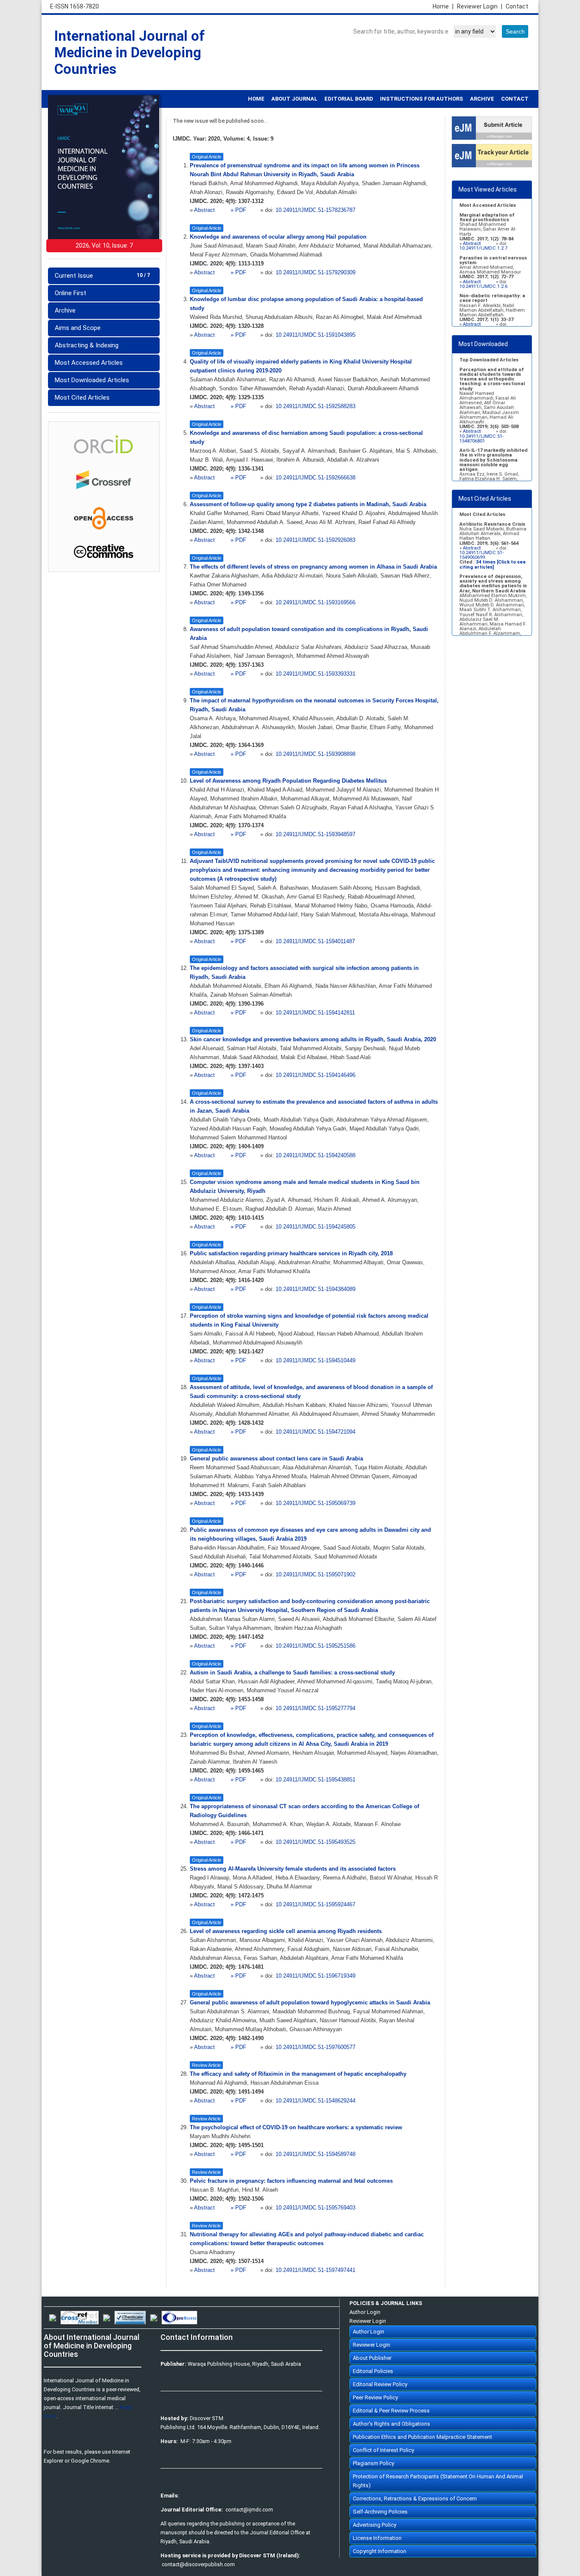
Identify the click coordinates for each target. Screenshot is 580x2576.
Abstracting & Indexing (87, 345)
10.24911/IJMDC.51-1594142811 (315, 1013)
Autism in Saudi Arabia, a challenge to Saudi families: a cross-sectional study (292, 1673)
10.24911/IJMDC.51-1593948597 (315, 834)
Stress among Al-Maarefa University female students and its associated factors (293, 1869)
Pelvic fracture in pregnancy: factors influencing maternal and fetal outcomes (291, 2181)
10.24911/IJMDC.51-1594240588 (315, 1156)
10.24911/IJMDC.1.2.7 (483, 248)
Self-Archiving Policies (380, 2512)
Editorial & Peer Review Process (391, 2411)
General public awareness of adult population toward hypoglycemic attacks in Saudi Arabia (310, 2003)
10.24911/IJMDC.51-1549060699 (481, 555)
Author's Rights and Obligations (391, 2424)
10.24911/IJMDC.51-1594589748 (315, 2154)
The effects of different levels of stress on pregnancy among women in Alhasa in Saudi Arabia (313, 567)
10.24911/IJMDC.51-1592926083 (315, 540)
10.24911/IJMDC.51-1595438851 (315, 1780)
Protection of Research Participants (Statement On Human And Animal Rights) (438, 2481)
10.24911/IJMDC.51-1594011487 (315, 941)
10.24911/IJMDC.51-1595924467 (315, 1905)
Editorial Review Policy (380, 2384)
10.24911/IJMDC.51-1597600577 (315, 2047)
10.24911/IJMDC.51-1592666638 (315, 478)
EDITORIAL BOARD (349, 99)
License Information (377, 2538)
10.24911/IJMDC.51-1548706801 (481, 439)
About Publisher (372, 2358)
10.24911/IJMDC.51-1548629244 (315, 2101)
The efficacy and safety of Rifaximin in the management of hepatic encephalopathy (298, 2074)
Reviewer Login (480, 6)
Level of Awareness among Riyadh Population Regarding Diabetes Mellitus (288, 781)
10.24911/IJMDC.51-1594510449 (315, 1361)
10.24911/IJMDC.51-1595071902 (315, 1575)
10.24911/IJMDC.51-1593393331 (315, 674)
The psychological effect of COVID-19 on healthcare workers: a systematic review (296, 2128)
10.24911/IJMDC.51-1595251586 (315, 1646)
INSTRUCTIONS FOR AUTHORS (422, 99)
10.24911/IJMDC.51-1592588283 (315, 406)
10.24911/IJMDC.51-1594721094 (315, 1432)
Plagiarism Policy (373, 2463)
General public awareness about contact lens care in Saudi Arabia (276, 1459)
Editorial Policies (373, 2371)
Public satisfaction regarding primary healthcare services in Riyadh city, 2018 (291, 1254)
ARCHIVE (482, 99)
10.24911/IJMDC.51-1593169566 (315, 603)
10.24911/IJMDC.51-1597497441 (315, 2270)
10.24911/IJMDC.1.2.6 (483, 286)
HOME (256, 99)
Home (443, 6)
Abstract (205, 210)
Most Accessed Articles (89, 363)
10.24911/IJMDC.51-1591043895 (315, 335)
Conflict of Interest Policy (383, 2450)
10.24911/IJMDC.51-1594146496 (315, 1075)
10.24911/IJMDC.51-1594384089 (315, 1289)
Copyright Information (380, 2551)
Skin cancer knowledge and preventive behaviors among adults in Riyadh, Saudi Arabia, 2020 (313, 1040)
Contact (517, 6)
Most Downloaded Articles (92, 380)
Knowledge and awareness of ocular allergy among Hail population (278, 237)
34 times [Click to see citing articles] (493, 564)
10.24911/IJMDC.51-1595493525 (315, 1842)
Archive (65, 310)
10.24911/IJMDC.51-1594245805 (315, 1227)
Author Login (365, 2312)
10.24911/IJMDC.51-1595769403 (315, 2208)
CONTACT (515, 99)
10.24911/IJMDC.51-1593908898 (315, 754)
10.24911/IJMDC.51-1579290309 (315, 273)
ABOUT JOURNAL (294, 99)
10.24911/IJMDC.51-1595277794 (315, 1708)
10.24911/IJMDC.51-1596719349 (315, 1976)
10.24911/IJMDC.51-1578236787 (315, 210)
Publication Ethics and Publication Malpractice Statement (422, 2437)
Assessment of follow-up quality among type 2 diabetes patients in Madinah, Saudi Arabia (308, 504)
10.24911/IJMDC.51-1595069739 (315, 1503)
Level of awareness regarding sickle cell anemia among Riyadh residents (286, 1931)
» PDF (238, 210)
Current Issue (102, 276)
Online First (70, 293)
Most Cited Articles (82, 397)
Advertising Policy (374, 2525)
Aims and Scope (78, 328)
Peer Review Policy (375, 2397)
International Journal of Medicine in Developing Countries (130, 52)
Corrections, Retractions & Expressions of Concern (415, 2498)
